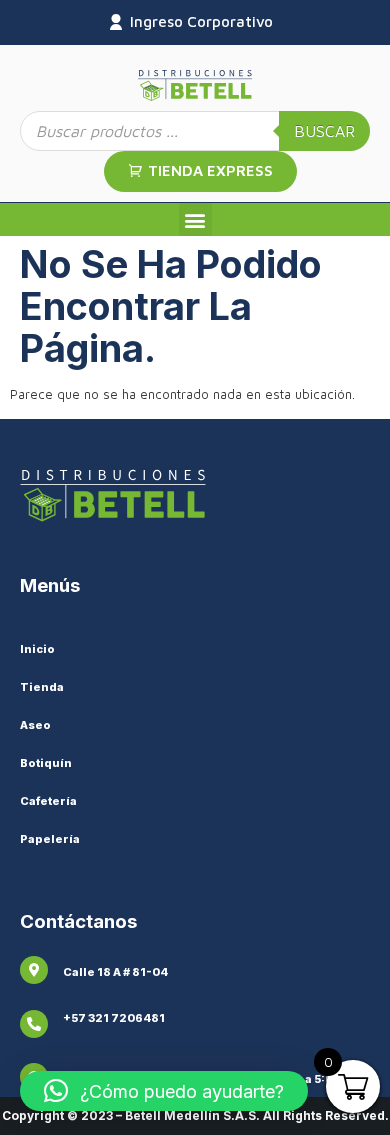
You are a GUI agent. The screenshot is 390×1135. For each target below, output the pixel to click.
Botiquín (46, 763)
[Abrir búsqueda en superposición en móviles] (195, 131)
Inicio (37, 649)
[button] (195, 219)
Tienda (42, 687)
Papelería (50, 839)
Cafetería (48, 801)
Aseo (35, 725)
